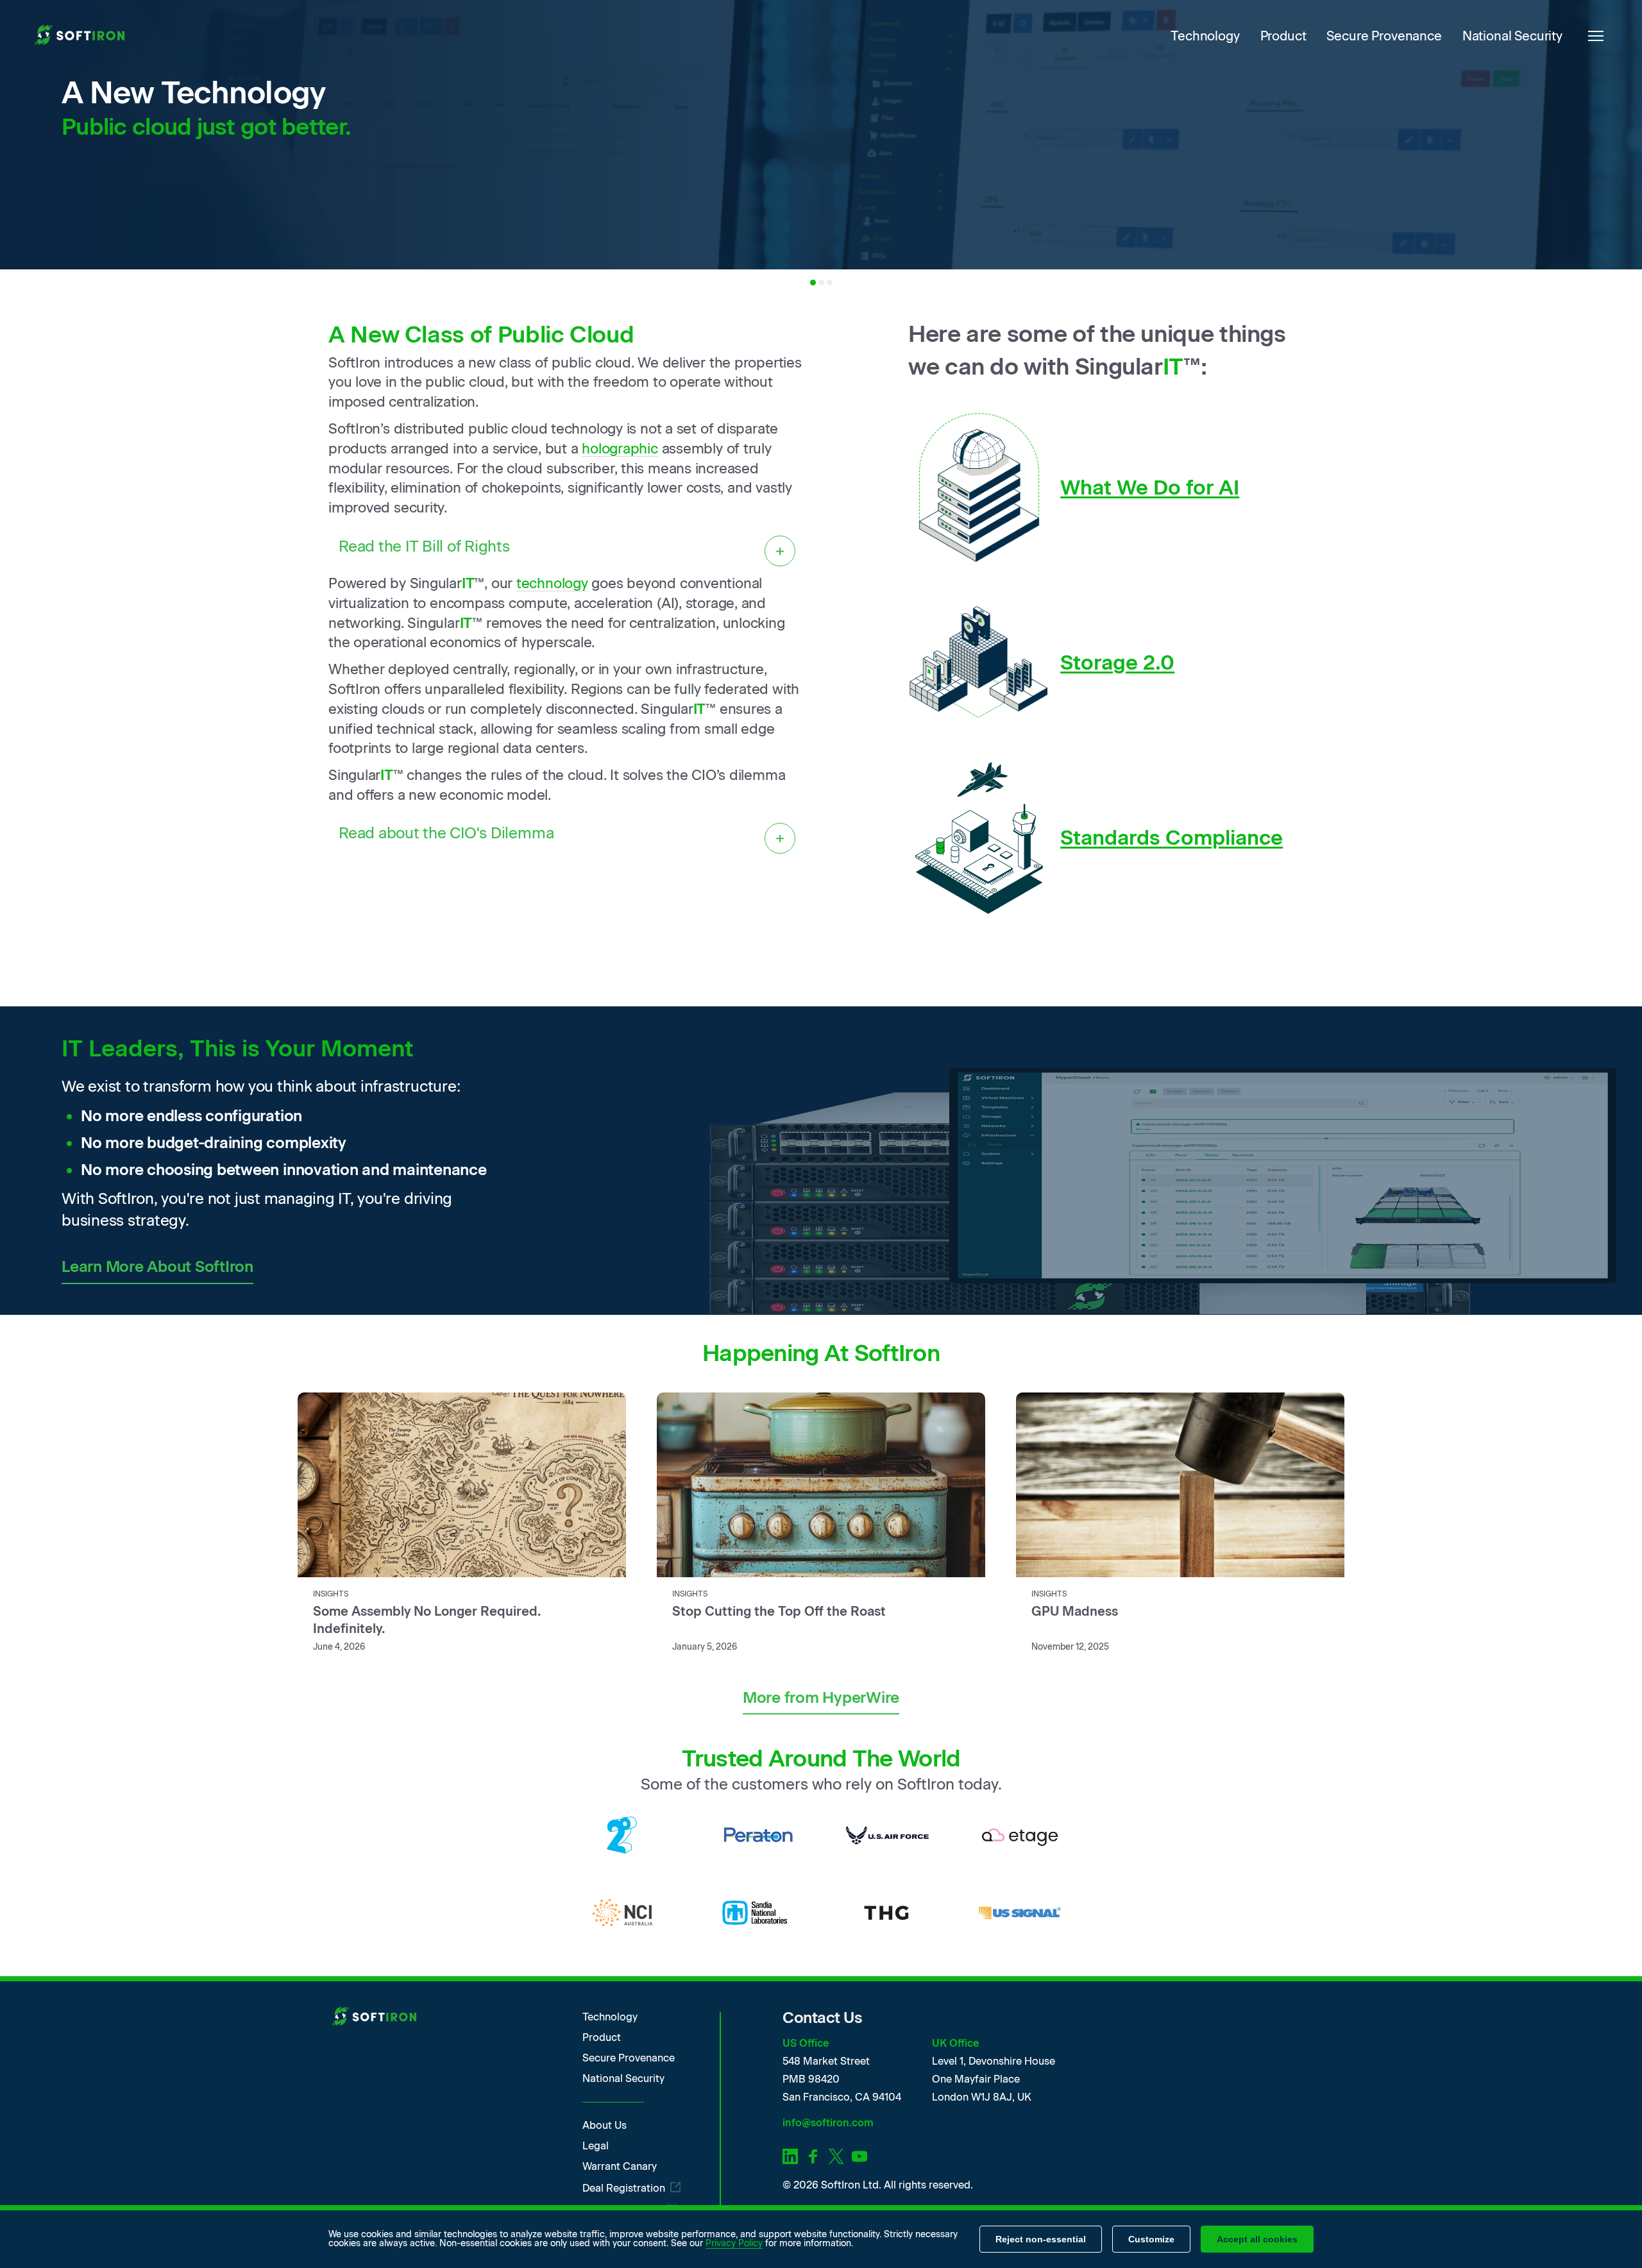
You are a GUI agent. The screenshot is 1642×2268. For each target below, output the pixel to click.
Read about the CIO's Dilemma (446, 833)
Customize (1151, 2239)
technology (552, 583)
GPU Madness (1075, 1611)
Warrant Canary (620, 2167)
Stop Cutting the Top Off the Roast (779, 1611)
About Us (605, 2126)
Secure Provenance (1384, 36)
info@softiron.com (828, 2123)
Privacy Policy (734, 2243)
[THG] (887, 1913)
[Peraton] (755, 1835)
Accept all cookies (1257, 2239)
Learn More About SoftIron (157, 1266)
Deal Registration (624, 2188)
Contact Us (822, 2018)
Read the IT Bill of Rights (424, 546)
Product (1283, 36)
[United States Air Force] (887, 1835)
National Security (1512, 36)
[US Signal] (1020, 1913)
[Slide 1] (813, 283)
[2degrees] (622, 1835)
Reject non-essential (1041, 2239)
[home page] (82, 36)
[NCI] (622, 1913)
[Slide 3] (830, 283)
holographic (620, 449)
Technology (1205, 36)
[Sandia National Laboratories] (755, 1913)
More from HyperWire (821, 1697)
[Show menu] (1596, 36)
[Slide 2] (821, 283)
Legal (596, 2146)
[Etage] (1020, 1835)
